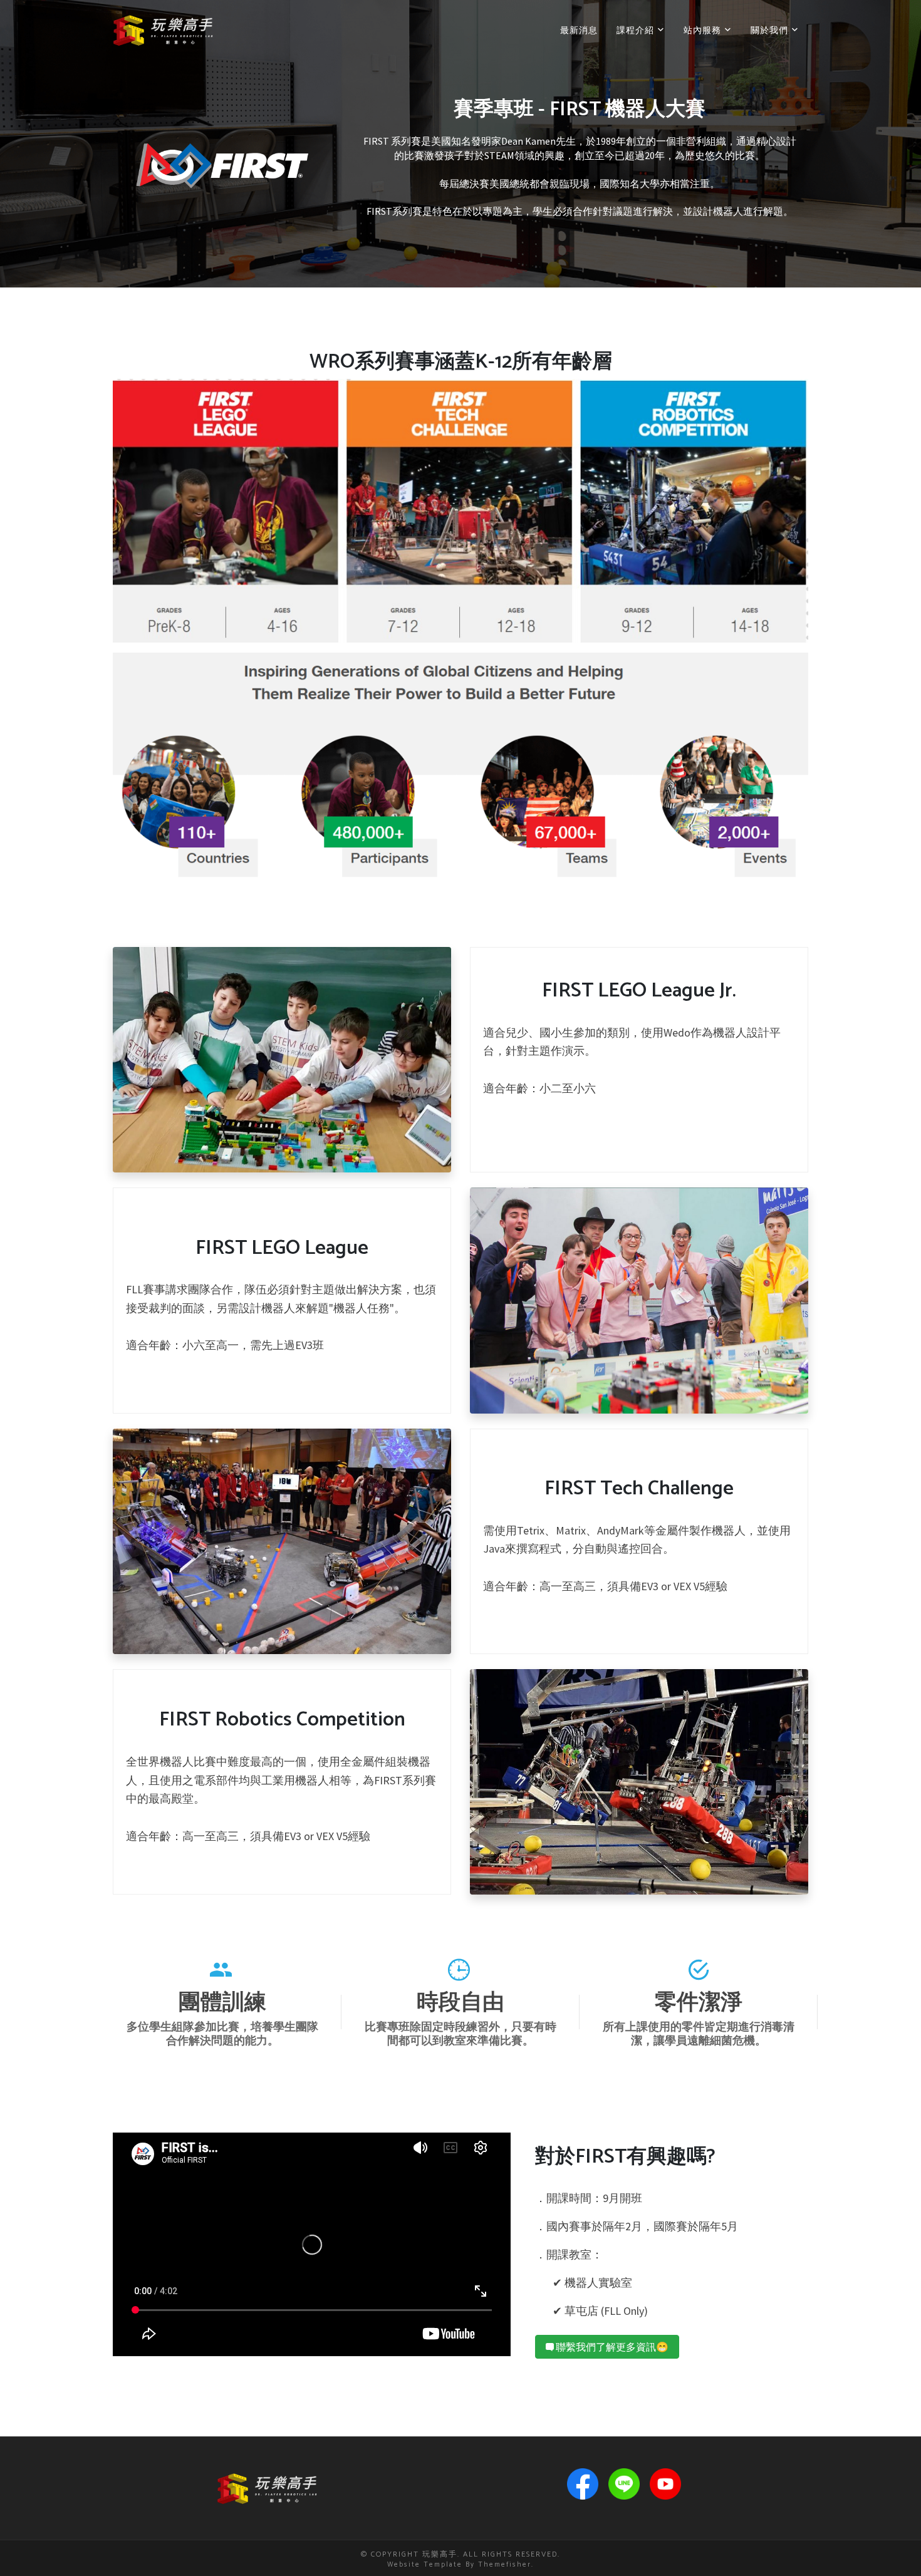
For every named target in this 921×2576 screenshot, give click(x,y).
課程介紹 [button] (637, 30)
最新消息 (579, 30)
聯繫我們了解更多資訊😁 (611, 2347)
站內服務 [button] (704, 30)
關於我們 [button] (771, 30)
